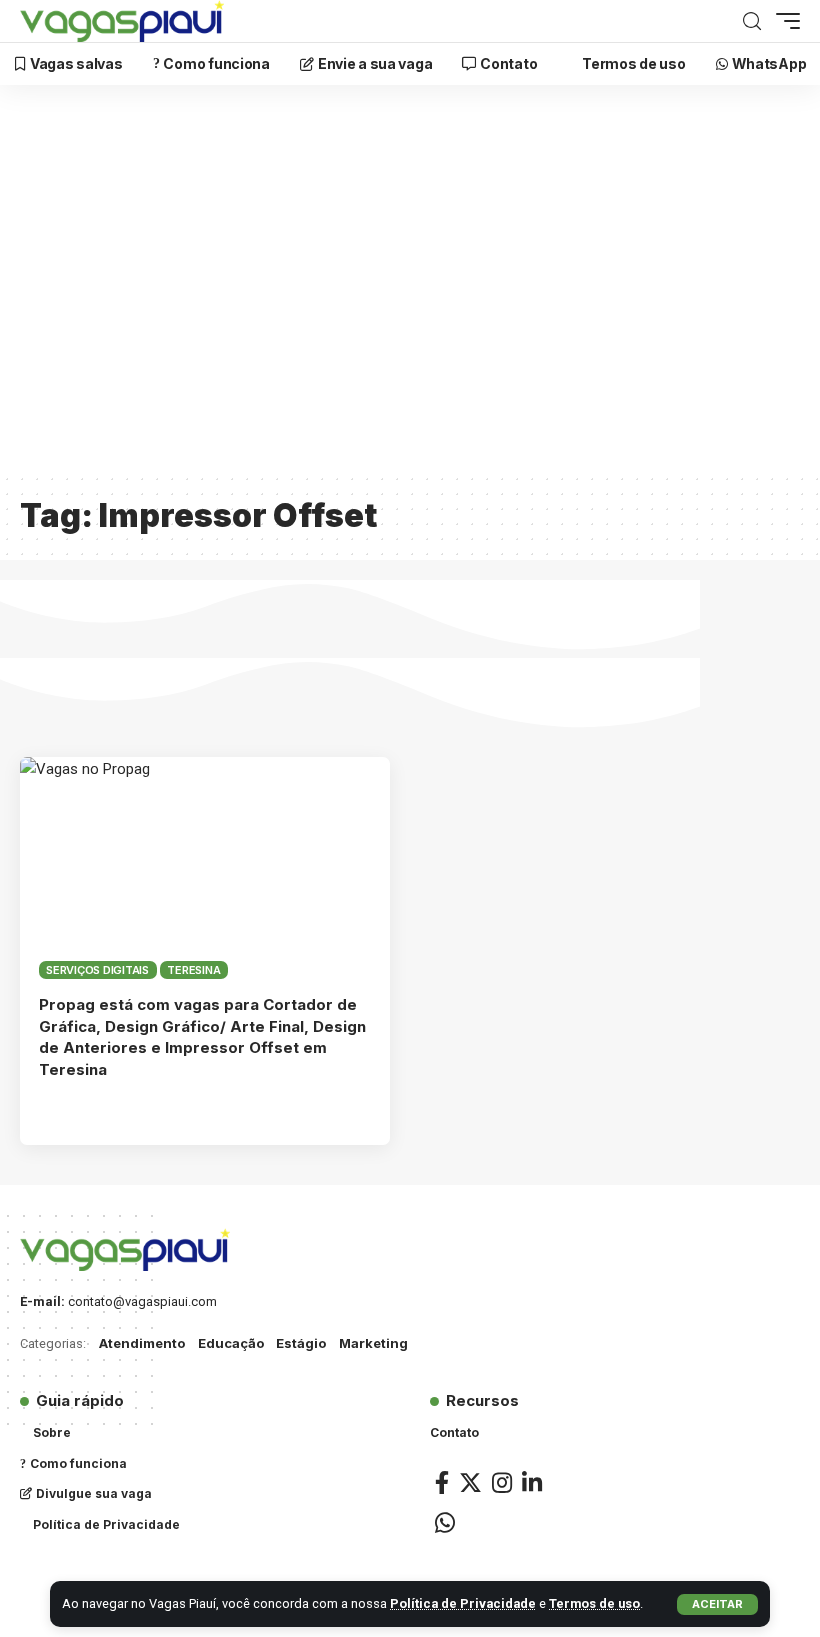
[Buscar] (752, 21)
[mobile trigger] (783, 21)
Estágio (301, 1343)
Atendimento (142, 1343)
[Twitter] (470, 1482)
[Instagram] (502, 1482)
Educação (231, 1343)
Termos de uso (594, 1603)
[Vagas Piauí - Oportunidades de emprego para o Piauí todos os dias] (122, 21)
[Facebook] (442, 1482)
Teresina (193, 970)
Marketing (373, 1343)
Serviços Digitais (97, 970)
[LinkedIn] (532, 1482)
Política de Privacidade (463, 1603)
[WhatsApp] (445, 1522)
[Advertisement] (410, 291)
